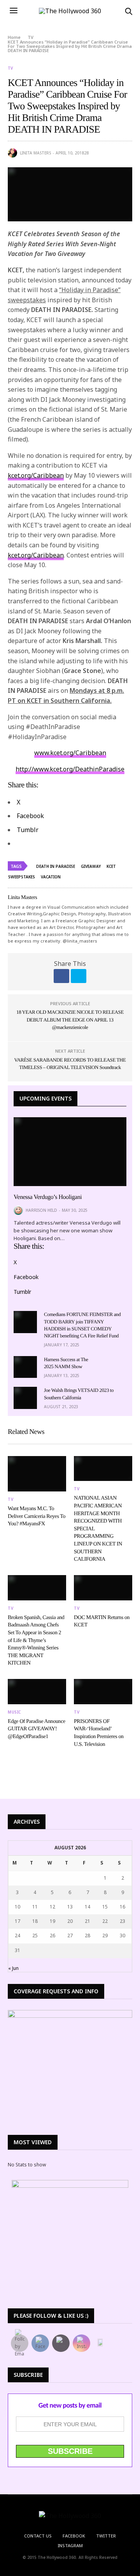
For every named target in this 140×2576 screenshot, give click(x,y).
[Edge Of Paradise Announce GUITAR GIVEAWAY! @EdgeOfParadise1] (37, 1692)
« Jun (13, 1968)
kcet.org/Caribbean (36, 475)
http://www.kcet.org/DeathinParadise (70, 769)
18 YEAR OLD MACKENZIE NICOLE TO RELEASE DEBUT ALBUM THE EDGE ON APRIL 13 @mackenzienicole (70, 1020)
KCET (111, 866)
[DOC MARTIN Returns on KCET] (103, 1588)
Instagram (70, 2545)
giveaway (91, 866)
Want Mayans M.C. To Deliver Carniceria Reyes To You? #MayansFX (37, 1516)
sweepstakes (22, 877)
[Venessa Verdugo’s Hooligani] (70, 1152)
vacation (51, 877)
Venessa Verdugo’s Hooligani (48, 1197)
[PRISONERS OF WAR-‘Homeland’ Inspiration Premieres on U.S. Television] (103, 1692)
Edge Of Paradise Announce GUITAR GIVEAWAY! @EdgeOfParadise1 (37, 1729)
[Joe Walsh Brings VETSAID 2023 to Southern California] (25, 1398)
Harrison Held (41, 1210)
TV (10, 68)
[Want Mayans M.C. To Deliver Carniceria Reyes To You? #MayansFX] (37, 1474)
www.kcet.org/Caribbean (70, 753)
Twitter (106, 2536)
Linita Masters (35, 153)
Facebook (74, 2536)
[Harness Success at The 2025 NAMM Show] (25, 1367)
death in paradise (56, 866)
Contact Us (38, 2536)
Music (14, 1712)
